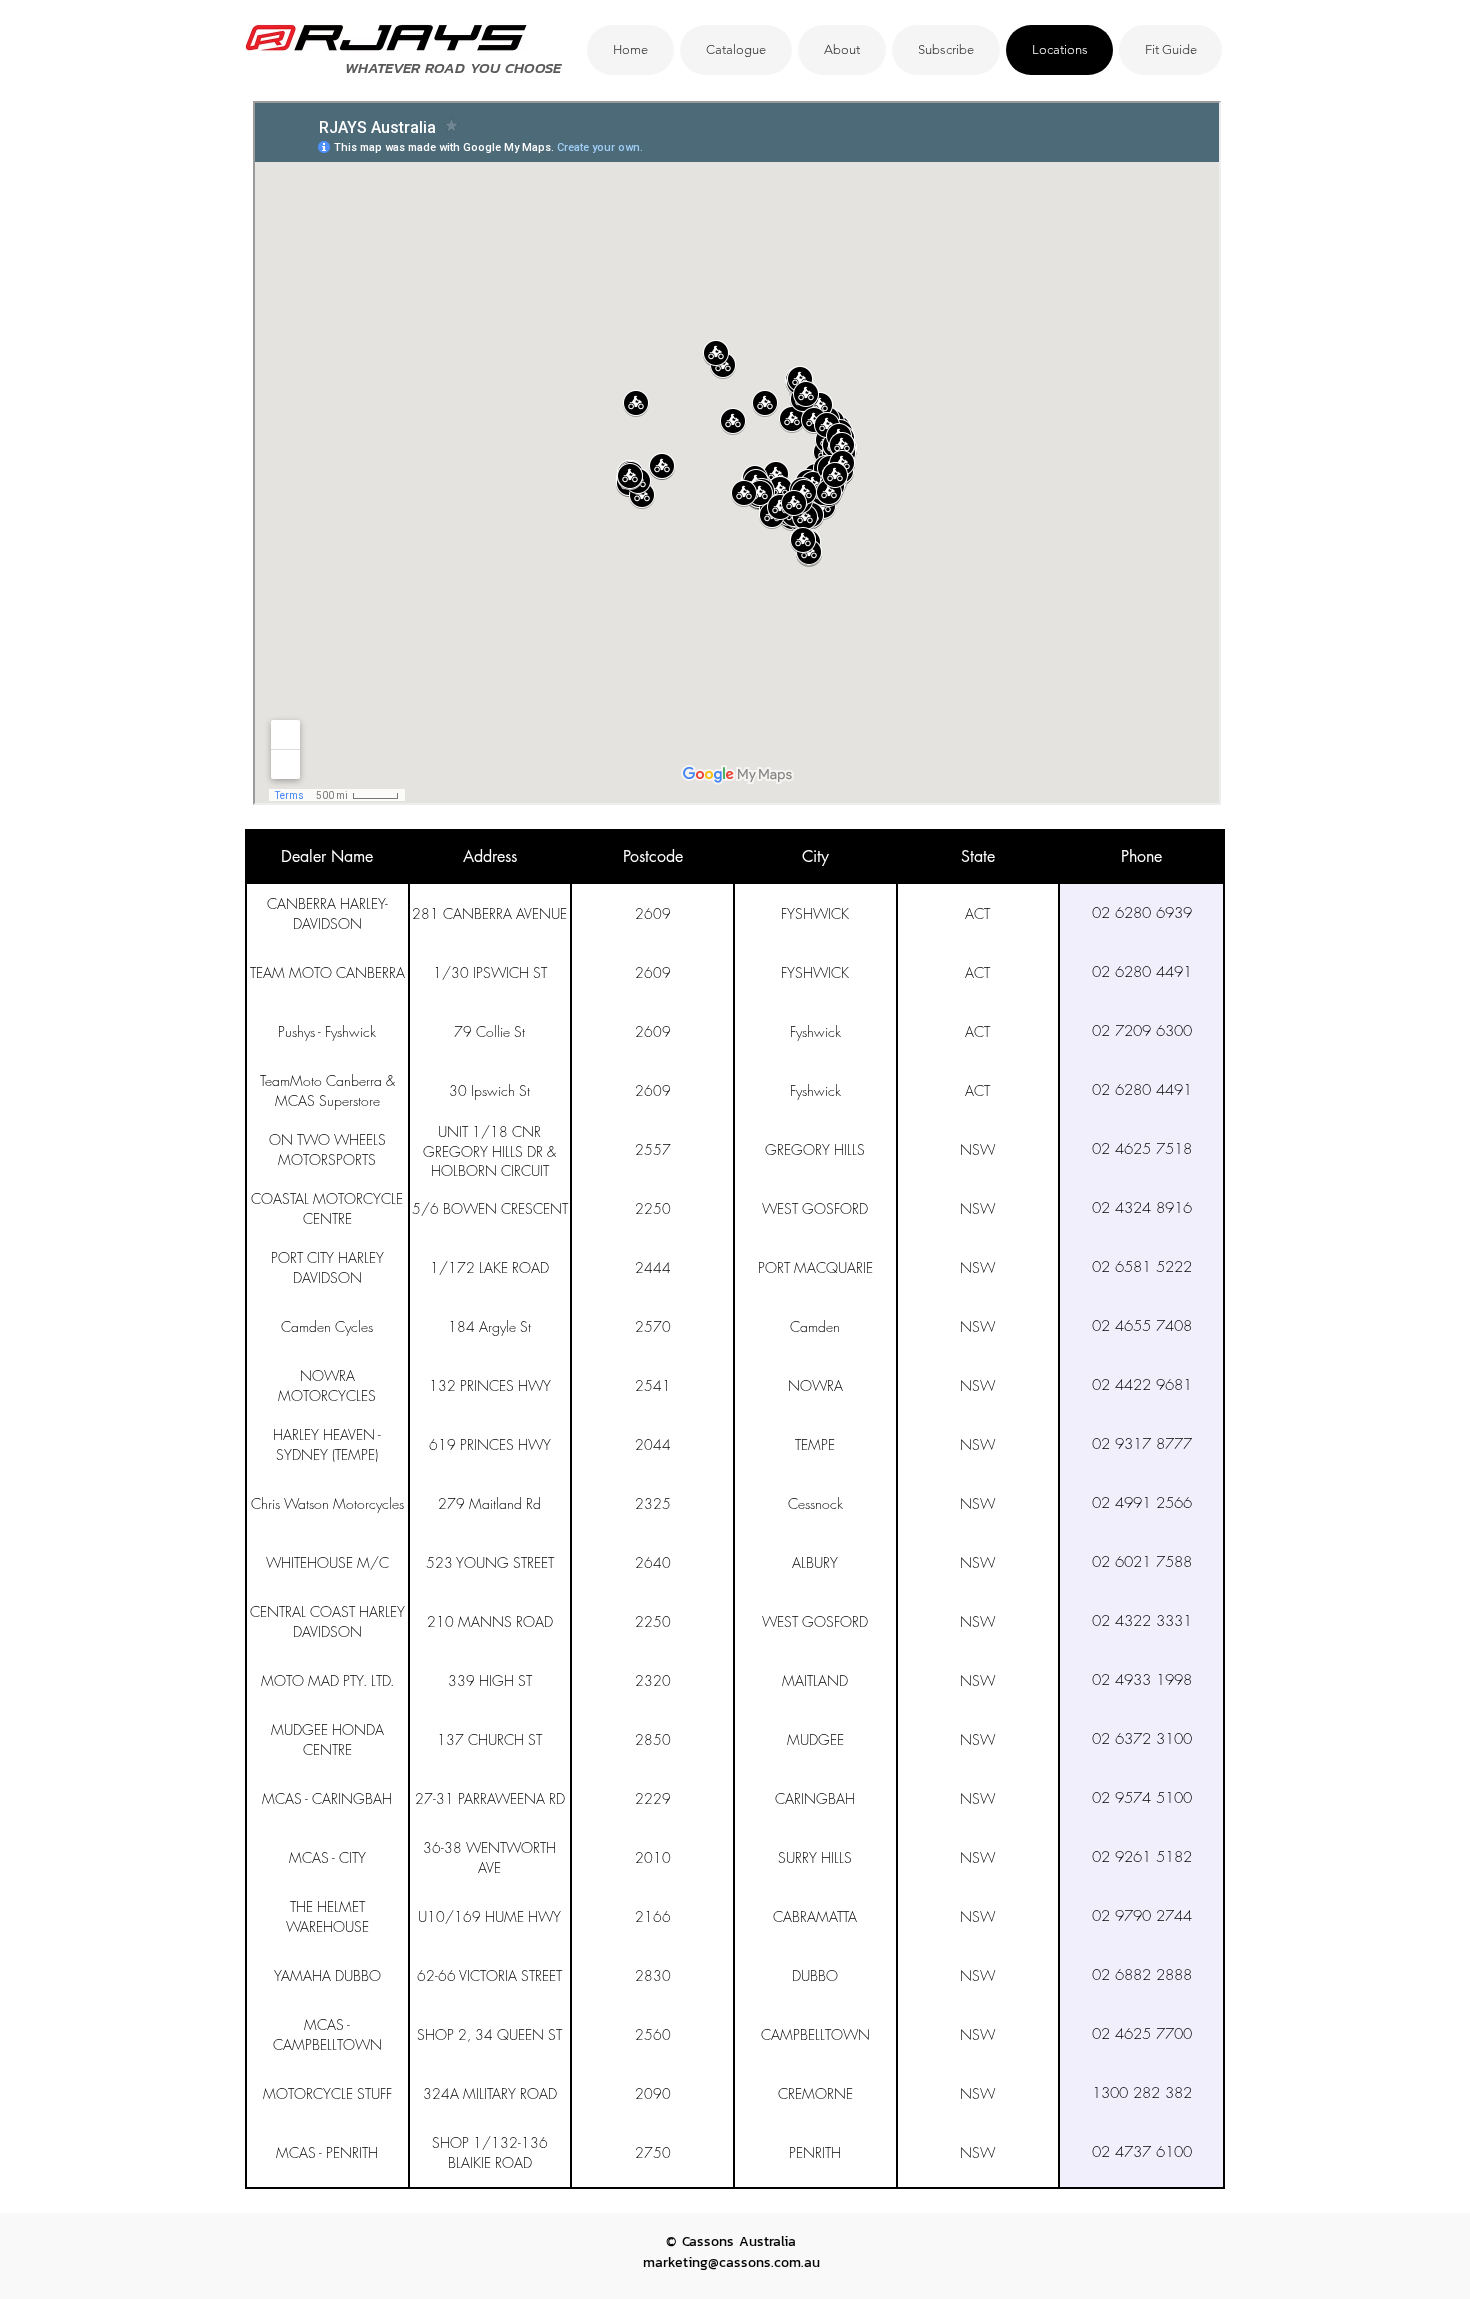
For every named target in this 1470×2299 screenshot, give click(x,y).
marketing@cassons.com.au (731, 2262)
